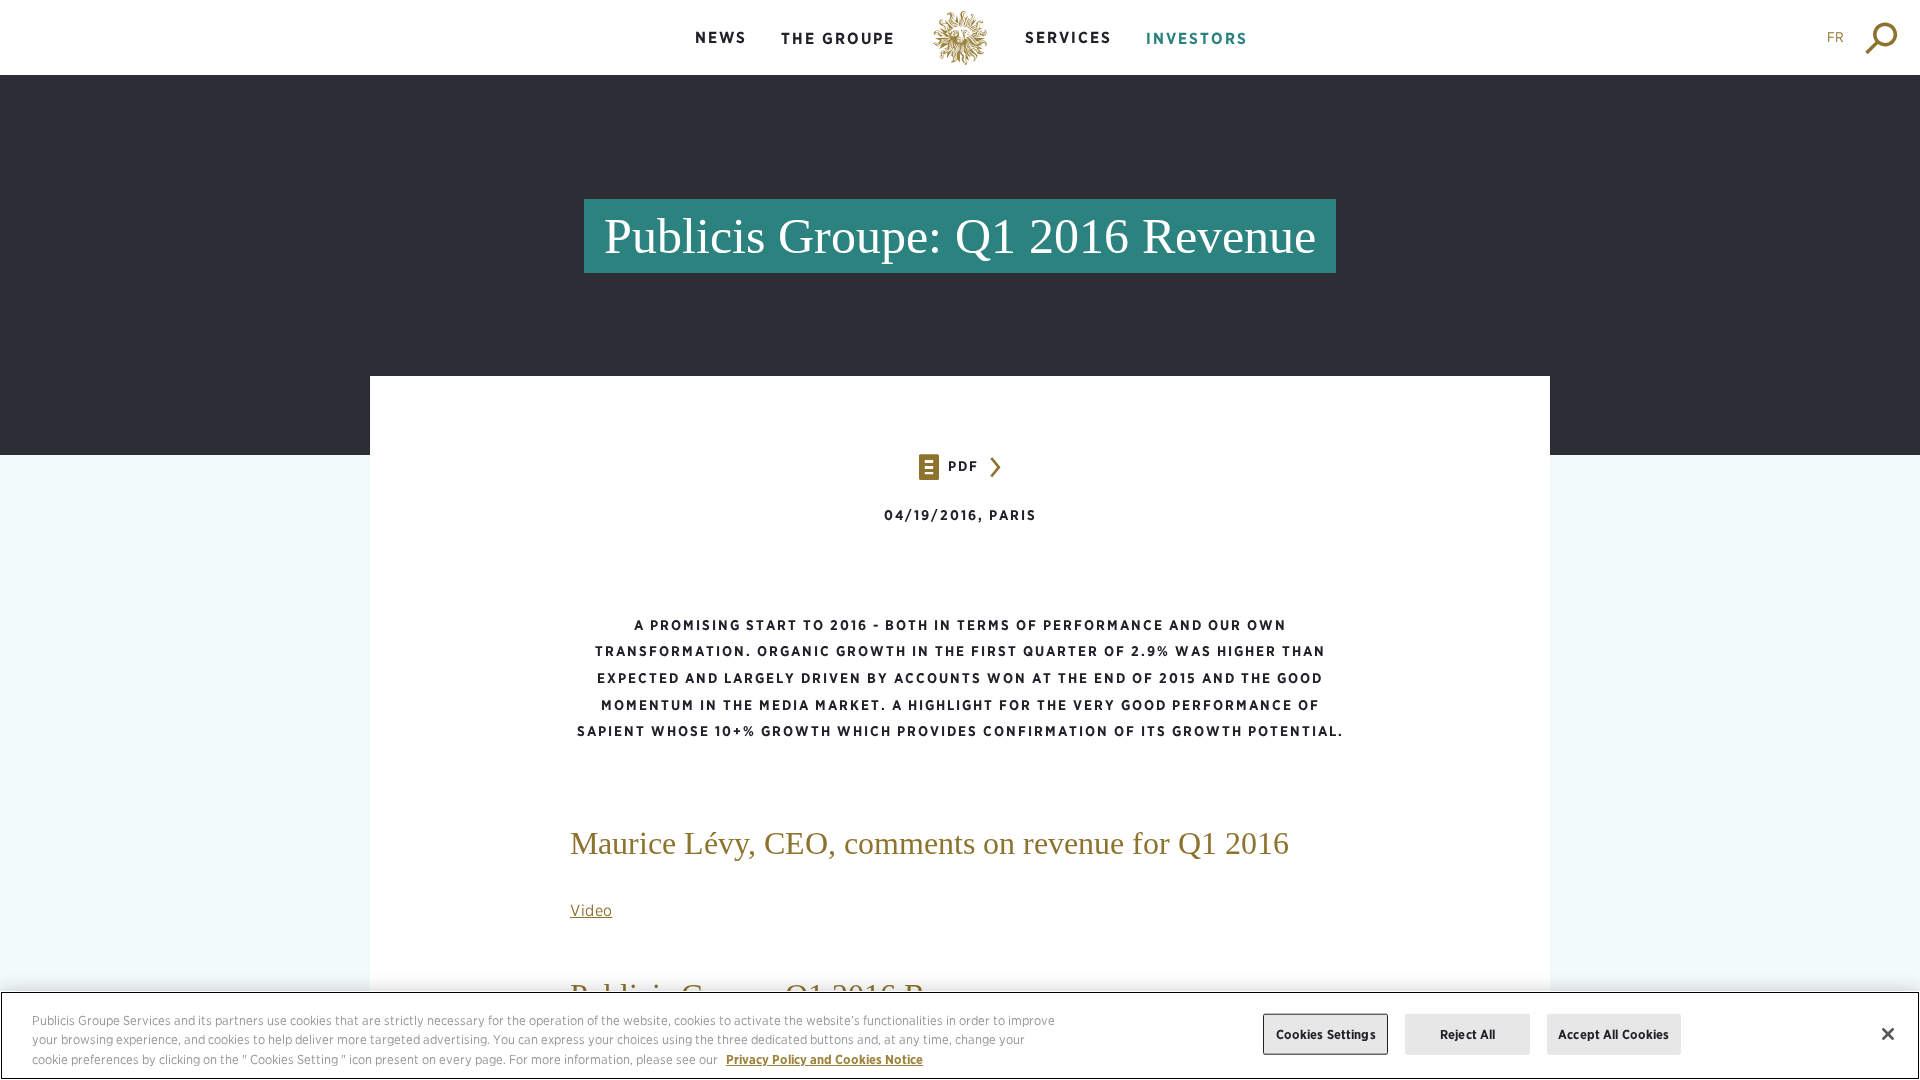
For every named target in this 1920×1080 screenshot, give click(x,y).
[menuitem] (721, 54)
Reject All (1467, 1033)
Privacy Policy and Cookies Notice (824, 1059)
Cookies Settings (1326, 1033)
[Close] (1888, 1034)
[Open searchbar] (1882, 37)
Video (591, 910)
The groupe (838, 38)
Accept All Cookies (1613, 1033)
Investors (1197, 38)
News (721, 37)
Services (1068, 37)
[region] (960, 1035)
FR (1835, 37)
